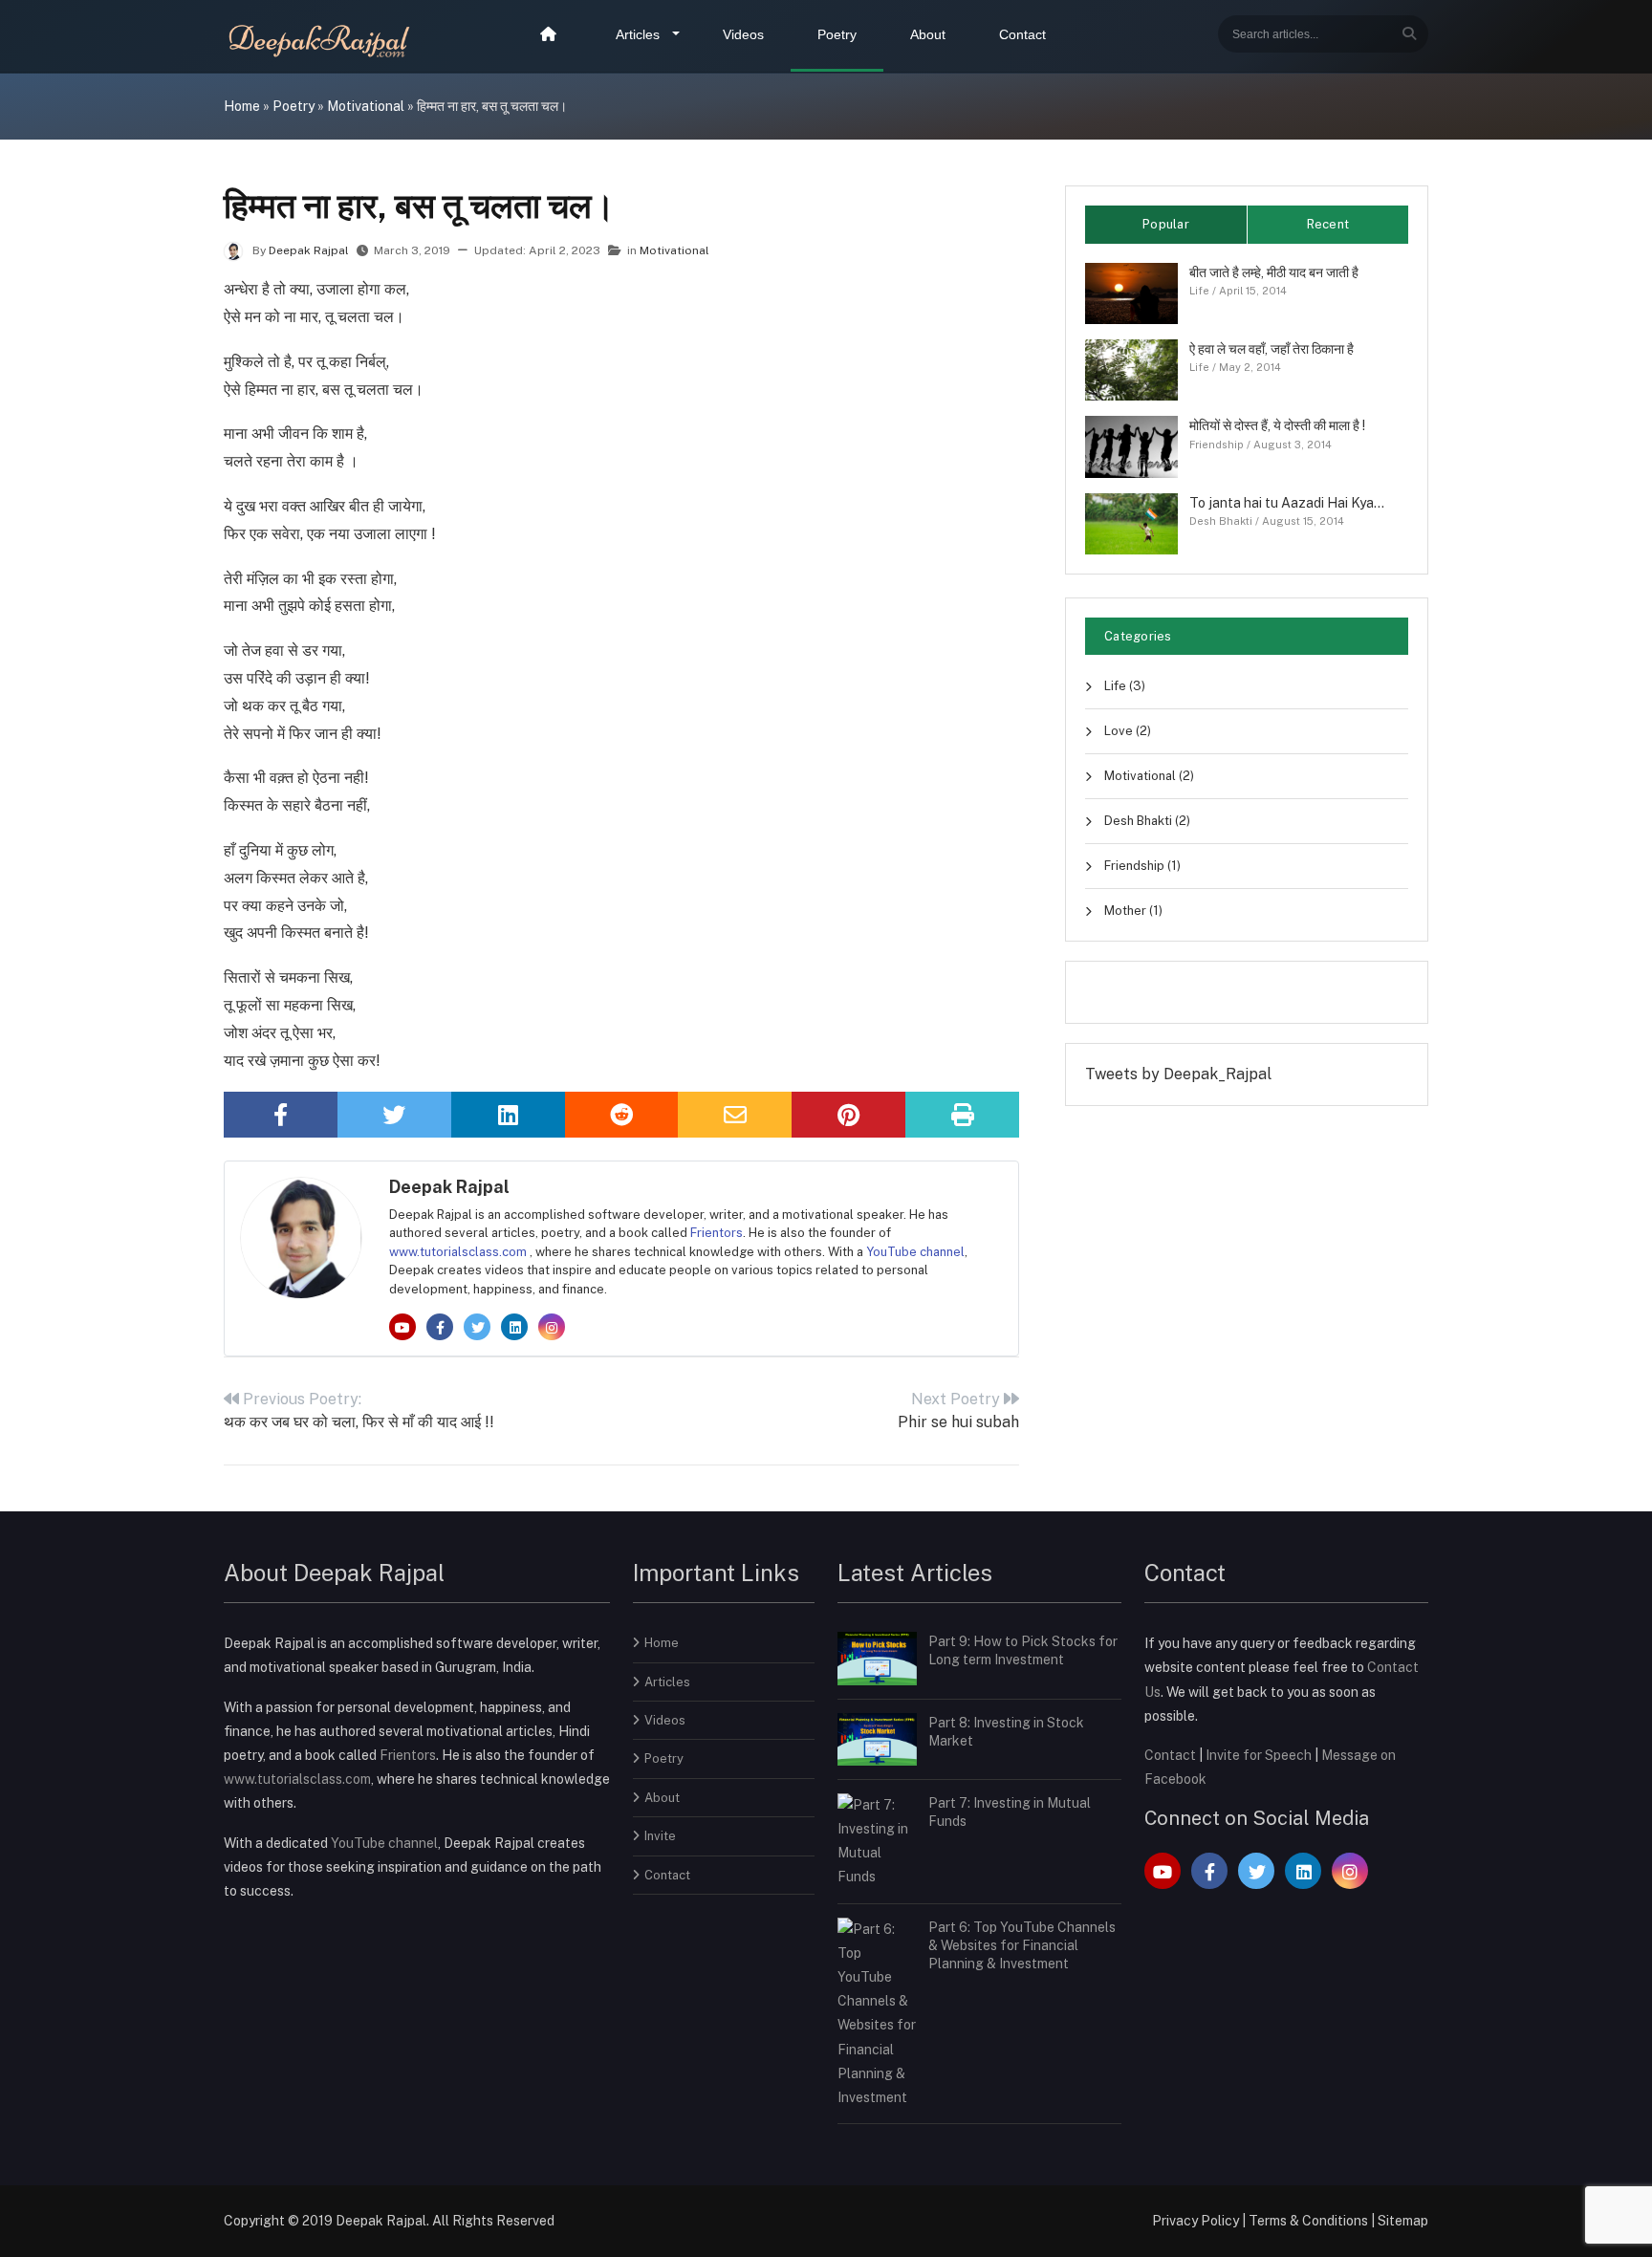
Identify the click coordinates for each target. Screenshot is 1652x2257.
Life (1199, 291)
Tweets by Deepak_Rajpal (1178, 1074)
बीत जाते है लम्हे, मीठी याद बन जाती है (1274, 272)
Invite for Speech (1260, 1755)
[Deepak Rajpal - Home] (322, 38)
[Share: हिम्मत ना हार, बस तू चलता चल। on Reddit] (622, 1115)
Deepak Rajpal (310, 250)
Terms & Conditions (1308, 2221)
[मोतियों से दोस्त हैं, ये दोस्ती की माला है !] (1131, 445)
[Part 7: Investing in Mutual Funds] (877, 1840)
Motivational (366, 106)
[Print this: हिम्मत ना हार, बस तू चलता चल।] (962, 1115)
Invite (660, 1836)
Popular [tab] (1166, 224)
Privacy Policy (1196, 2221)
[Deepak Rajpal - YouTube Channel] (404, 1328)
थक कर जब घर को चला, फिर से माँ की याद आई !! (359, 1411)
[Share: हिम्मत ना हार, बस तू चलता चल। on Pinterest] (848, 1115)
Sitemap (1403, 2221)
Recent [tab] (1328, 224)
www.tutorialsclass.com (459, 1252)
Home (242, 106)
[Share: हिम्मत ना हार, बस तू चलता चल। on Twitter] (394, 1115)
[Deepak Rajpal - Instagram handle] (552, 1328)
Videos (743, 34)
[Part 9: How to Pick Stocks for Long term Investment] (877, 1658)
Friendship (1217, 445)
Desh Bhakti (1221, 521)
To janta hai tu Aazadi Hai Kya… (1287, 503)
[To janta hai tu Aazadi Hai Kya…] (1131, 522)
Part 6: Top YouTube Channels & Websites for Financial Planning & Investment (1022, 1945)
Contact (1022, 34)
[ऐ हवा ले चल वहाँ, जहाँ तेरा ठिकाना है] (1131, 369)
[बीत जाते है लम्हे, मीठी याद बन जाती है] (1131, 292)
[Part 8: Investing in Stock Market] (877, 1738)
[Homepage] (551, 36)
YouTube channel (915, 1252)
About (928, 34)
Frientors (717, 1233)
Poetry (837, 34)
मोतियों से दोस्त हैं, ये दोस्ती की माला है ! (1277, 425)
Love (1126, 731)
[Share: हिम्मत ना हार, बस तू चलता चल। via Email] (735, 1115)
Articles (638, 34)
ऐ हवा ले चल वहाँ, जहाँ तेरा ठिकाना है (1272, 349)
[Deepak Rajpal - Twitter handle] (478, 1328)
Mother (1132, 911)
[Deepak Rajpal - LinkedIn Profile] (516, 1328)
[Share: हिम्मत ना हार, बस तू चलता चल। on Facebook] (281, 1115)
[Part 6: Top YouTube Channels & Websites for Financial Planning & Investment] (877, 2012)
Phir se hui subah (958, 1411)
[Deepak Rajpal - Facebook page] (441, 1328)
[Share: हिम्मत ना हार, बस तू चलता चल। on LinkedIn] (508, 1115)
